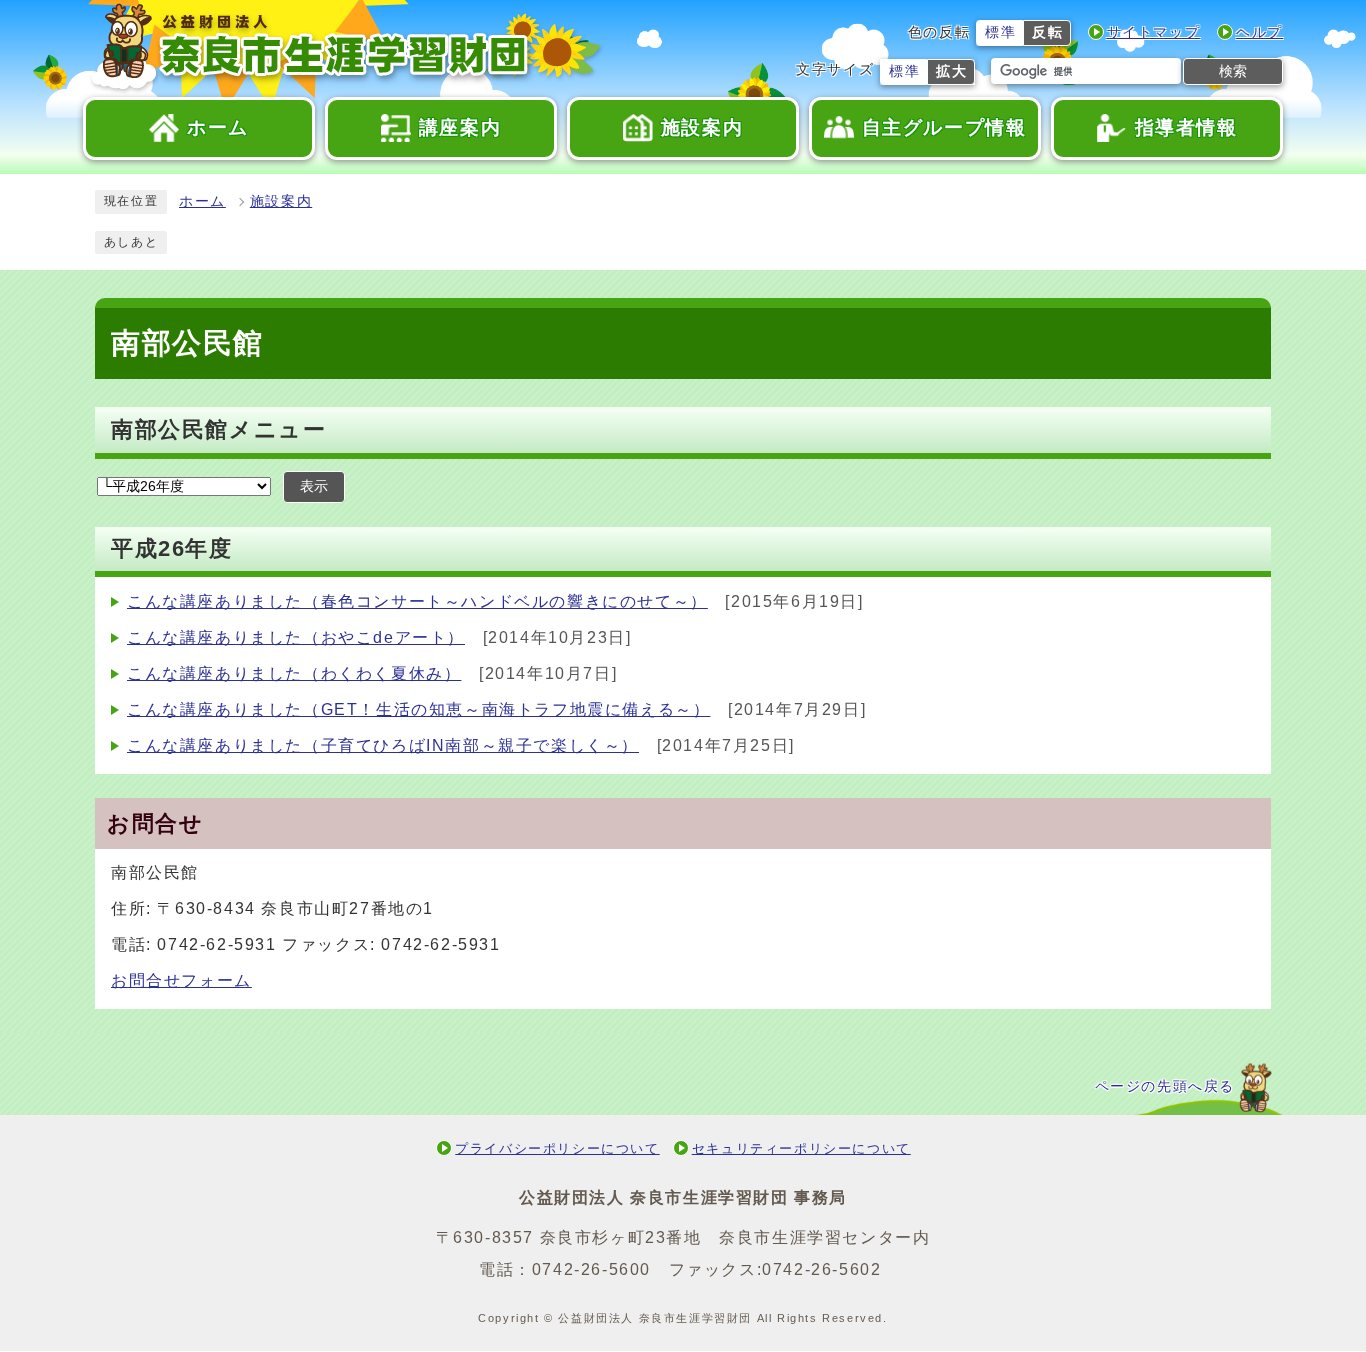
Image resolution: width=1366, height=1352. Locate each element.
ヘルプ (1259, 32)
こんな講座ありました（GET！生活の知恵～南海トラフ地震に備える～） (418, 709)
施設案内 (281, 201)
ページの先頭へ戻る (1165, 1086)
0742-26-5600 (591, 1269)
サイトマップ (1154, 32)
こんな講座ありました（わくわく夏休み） (294, 673)
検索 (1233, 71)
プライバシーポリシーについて (557, 1148)
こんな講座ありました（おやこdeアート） (296, 637)
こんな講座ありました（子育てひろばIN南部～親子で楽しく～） (383, 745)
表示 (314, 486)
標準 (1000, 32)
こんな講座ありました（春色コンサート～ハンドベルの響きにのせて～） (417, 601)
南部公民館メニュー (218, 429)
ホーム (202, 201)
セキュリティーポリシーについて (801, 1148)
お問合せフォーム (181, 980)
